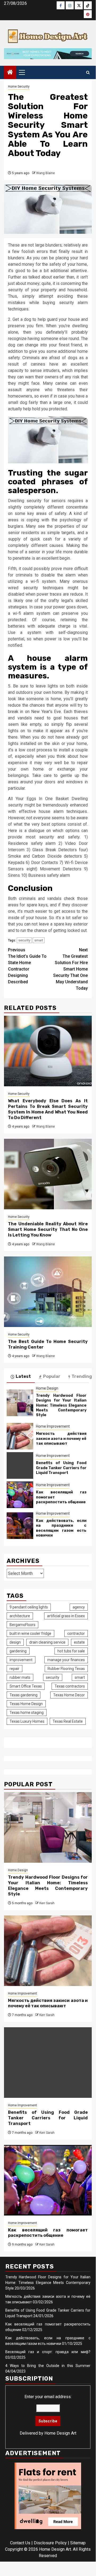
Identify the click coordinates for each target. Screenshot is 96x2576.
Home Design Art (60, 2433)
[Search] (88, 73)
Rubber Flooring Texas (66, 1669)
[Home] (10, 73)
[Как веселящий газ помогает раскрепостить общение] (20, 1495)
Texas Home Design (26, 1704)
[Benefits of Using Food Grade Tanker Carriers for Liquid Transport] (20, 1465)
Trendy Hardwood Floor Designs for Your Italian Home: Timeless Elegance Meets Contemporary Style (61, 1405)
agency (79, 1607)
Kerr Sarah (47, 1903)
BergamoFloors (22, 1625)
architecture (20, 1616)
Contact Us (20, 2543)
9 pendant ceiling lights (29, 1607)
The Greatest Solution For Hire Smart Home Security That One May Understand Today (70, 969)
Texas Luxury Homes (27, 1721)
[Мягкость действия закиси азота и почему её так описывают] (20, 1436)
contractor (76, 1633)
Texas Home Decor (69, 1695)
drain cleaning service (47, 1642)
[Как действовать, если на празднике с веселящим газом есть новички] (20, 1526)
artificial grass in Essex (66, 1616)
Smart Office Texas (26, 1686)
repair (14, 1669)
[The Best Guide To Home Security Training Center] (48, 1292)
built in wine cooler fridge (30, 1633)
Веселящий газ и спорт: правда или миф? (48, 2352)
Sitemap (78, 2543)
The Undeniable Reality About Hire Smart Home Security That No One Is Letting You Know (48, 1229)
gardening (18, 1651)
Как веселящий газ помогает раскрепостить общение (48, 2233)
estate (79, 1642)
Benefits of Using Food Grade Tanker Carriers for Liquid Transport (61, 1468)
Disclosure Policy (50, 2543)
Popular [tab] (52, 1376)
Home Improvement (53, 1426)
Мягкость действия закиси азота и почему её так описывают (61, 1438)
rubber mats (20, 1677)
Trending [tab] (82, 1376)
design (15, 1642)
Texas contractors (70, 1686)
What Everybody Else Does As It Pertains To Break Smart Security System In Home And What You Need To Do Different (48, 1109)
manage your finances (66, 1660)
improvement (21, 1660)
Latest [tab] (23, 1376)
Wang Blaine (45, 173)
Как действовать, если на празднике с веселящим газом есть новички (61, 1528)
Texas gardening (24, 1695)
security (24, 940)
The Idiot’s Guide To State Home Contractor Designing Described (27, 966)
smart (39, 940)
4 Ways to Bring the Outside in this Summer (48, 2366)
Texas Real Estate (68, 1721)
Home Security (19, 87)
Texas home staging (27, 1713)
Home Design (47, 1388)
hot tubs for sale (71, 1651)
